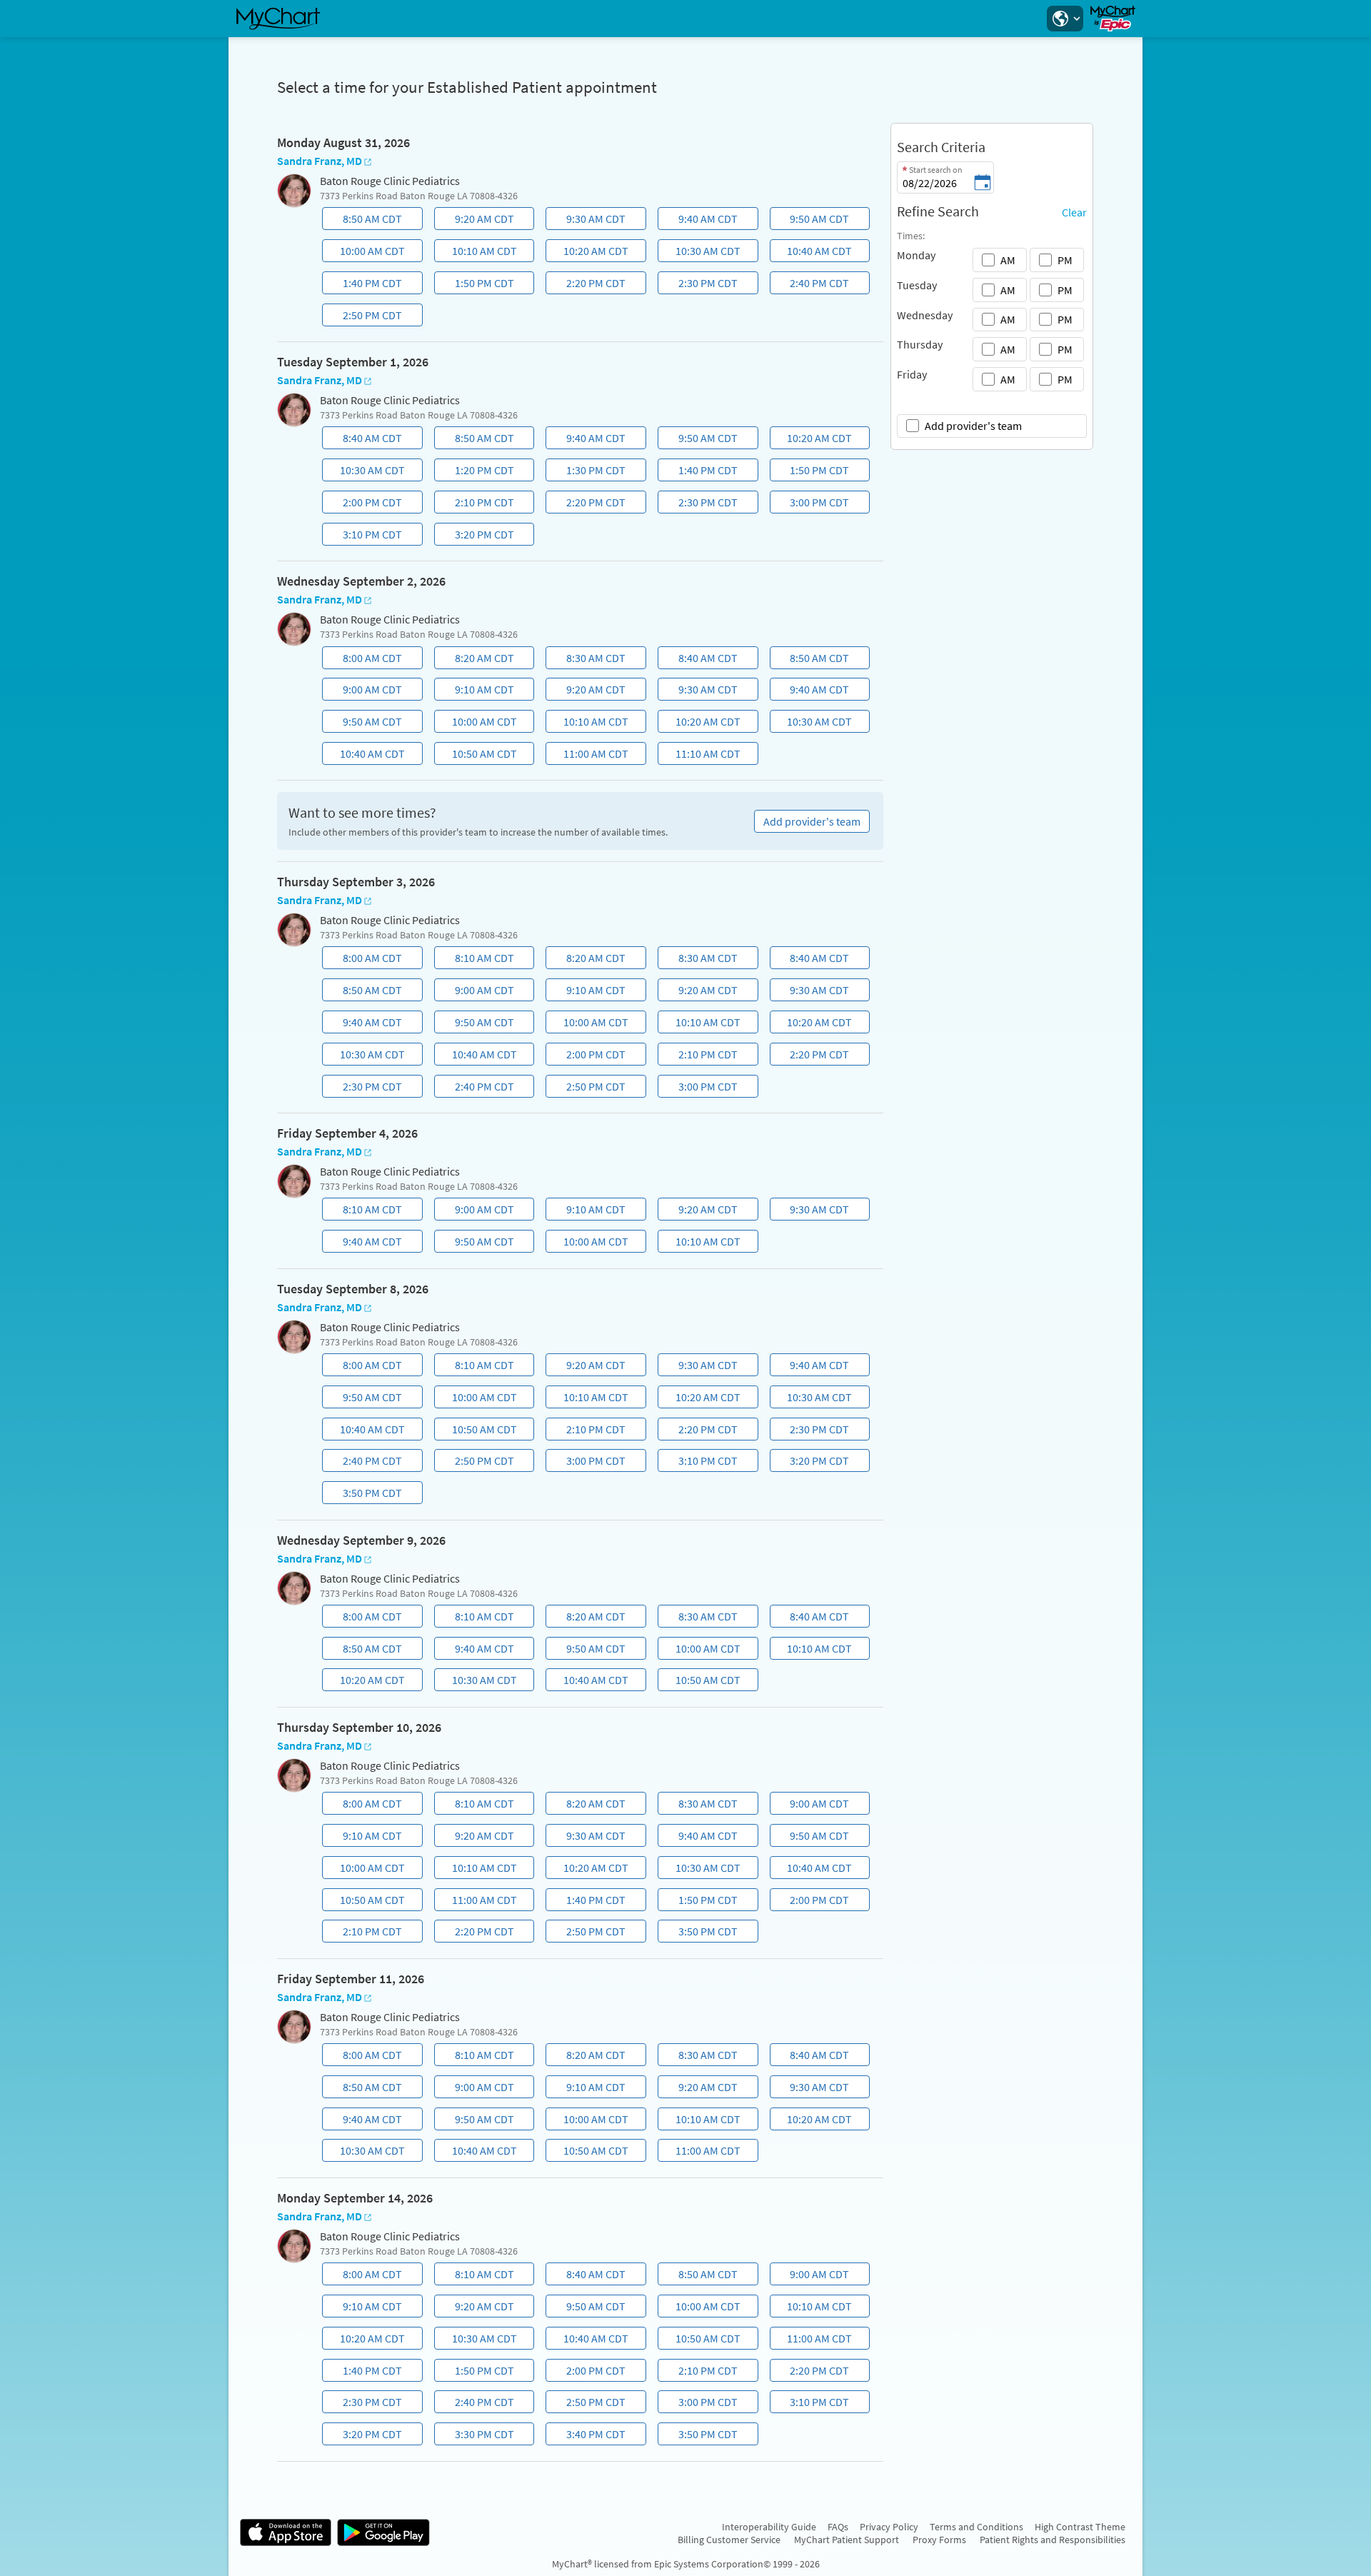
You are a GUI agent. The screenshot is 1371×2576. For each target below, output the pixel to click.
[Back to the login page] (278, 19)
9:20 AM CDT (476, 221)
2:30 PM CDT (699, 285)
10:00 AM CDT (365, 253)
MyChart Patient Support (847, 2540)
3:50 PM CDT (363, 1495)
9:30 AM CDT (588, 221)
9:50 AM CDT (811, 221)
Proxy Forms (939, 2540)
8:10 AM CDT (476, 960)
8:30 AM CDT (588, 660)
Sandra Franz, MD (320, 161)
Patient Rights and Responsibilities (1053, 2540)
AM (1008, 260)
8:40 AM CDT (363, 440)
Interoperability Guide (769, 2527)
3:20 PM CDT (476, 536)
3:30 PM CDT (476, 2436)
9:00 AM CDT (363, 691)
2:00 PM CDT (363, 504)
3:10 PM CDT (363, 536)
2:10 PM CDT (476, 504)
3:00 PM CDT (811, 504)
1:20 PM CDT (476, 472)
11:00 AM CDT (589, 756)
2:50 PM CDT (363, 317)
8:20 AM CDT (476, 660)
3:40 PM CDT (588, 2436)
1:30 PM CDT (588, 472)
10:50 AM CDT (477, 756)
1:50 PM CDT (476, 285)
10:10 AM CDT (477, 253)
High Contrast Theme (1080, 2527)
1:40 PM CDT (363, 285)
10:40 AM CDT (813, 253)
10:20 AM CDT (589, 253)
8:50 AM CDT (363, 221)
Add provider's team (973, 426)
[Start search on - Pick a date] (983, 184)
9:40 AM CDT (699, 221)
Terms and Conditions (976, 2527)
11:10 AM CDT (700, 756)
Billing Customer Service (729, 2540)
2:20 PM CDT (588, 285)
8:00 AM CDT (363, 660)
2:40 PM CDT (811, 285)
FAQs (838, 2527)
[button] (1065, 19)
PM (1065, 260)
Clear (1074, 212)
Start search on (936, 170)
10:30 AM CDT (700, 253)
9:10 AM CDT (476, 691)
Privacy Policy (889, 2527)
